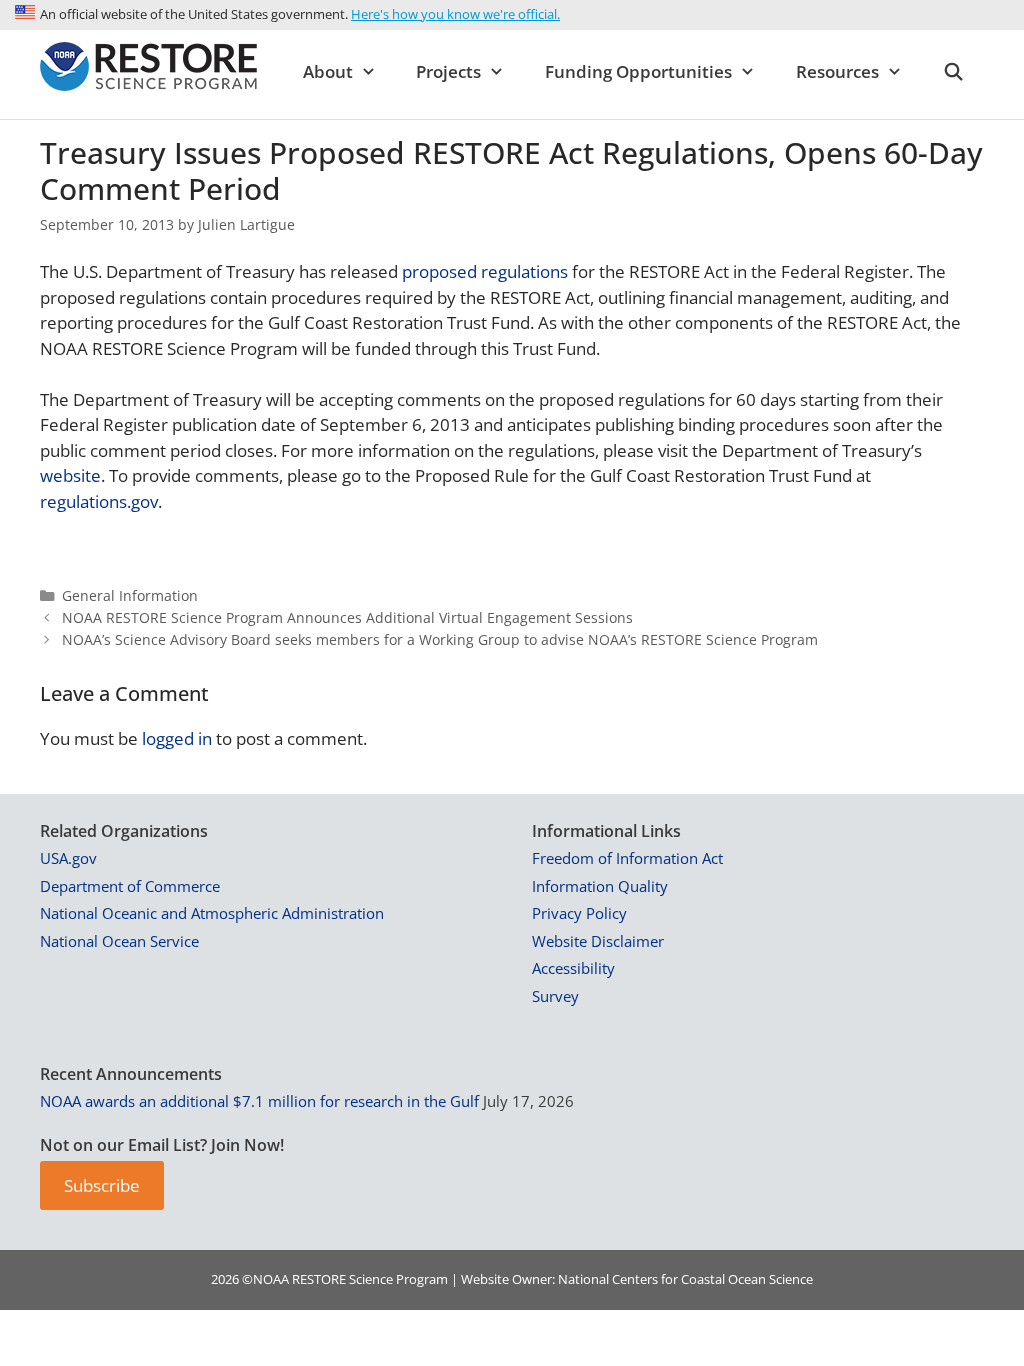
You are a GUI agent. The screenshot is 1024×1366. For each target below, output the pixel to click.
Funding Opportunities (638, 71)
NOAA (271, 1279)
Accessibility (573, 968)
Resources (837, 71)
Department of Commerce (130, 886)
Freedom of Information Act (627, 858)
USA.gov (68, 858)
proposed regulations (485, 271)
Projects (448, 71)
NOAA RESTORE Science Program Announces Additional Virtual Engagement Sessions (347, 617)
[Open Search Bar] (953, 72)
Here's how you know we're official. (455, 14)
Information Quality (600, 886)
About (328, 71)
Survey (555, 996)
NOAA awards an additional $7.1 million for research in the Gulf (259, 1101)
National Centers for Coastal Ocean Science (685, 1279)
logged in (177, 738)
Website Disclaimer (598, 941)
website (70, 475)
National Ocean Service (119, 941)
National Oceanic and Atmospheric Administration (212, 913)
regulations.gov (99, 501)
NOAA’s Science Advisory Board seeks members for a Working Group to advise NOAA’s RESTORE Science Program (440, 639)
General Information (130, 595)
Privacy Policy (579, 913)
